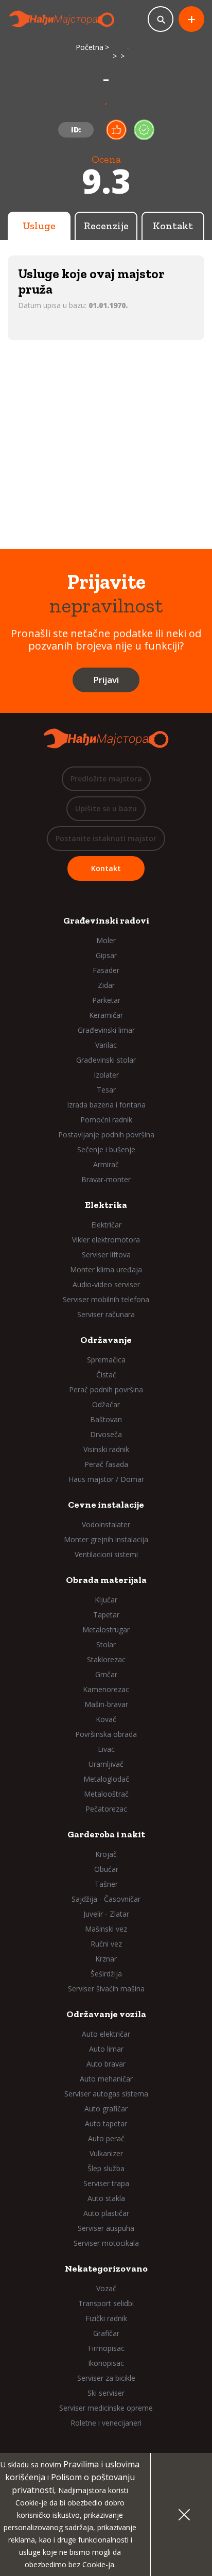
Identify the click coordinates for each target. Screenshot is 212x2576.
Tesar (106, 1090)
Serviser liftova (106, 1255)
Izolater (106, 1075)
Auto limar (106, 2049)
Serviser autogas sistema (106, 2094)
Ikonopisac (106, 2363)
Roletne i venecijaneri (106, 2423)
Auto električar (106, 2034)
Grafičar (106, 2333)
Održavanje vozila (106, 2014)
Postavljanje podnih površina (106, 1135)
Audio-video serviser (106, 1284)
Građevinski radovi (106, 920)
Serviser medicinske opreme (106, 2408)
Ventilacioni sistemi (106, 1554)
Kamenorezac (106, 1689)
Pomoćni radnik (106, 1120)
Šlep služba (106, 2168)
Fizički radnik (106, 2318)
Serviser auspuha (106, 2228)
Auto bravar (106, 2064)
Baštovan (106, 1419)
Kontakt (173, 226)
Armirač (106, 1164)
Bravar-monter (106, 1179)
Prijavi (106, 680)
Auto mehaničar (106, 2079)
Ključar (106, 1600)
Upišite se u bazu (106, 808)
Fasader (106, 970)
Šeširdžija (106, 1974)
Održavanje (106, 1340)
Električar (106, 1225)
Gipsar (106, 955)
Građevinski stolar (106, 1060)
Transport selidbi (106, 2303)
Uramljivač (106, 1764)
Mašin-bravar (106, 1704)
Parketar (106, 1000)
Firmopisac (106, 2348)
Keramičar (106, 1015)
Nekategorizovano (106, 2268)
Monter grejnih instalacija (106, 1539)
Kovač (106, 1719)
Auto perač (106, 2138)
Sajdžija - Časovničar (106, 1899)
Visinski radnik (106, 1449)
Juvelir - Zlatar (106, 1914)
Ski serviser (106, 2393)
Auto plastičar (106, 2213)
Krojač (106, 1854)
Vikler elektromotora (106, 1240)
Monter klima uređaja (106, 1269)
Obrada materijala (106, 1580)
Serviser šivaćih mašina (106, 1989)
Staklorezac (106, 1659)
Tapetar (106, 1615)
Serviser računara (106, 1314)
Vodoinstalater (106, 1524)
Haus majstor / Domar (106, 1479)
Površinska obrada (106, 1734)
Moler (106, 940)
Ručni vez (106, 1944)
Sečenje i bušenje (106, 1149)
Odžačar (106, 1404)
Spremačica (106, 1360)
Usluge (39, 226)
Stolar (106, 1644)
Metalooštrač (106, 1794)
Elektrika (106, 1205)
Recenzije (106, 226)
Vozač (106, 2288)
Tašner (106, 1884)
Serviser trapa (106, 2183)
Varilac (106, 1045)
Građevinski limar (106, 1030)
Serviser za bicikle (106, 2378)
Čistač (106, 1375)
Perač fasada (106, 1464)
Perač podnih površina (106, 1389)
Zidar (106, 985)
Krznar (106, 1959)
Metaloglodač (106, 1779)
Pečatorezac (106, 1809)
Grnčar (106, 1674)
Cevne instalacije (106, 1505)
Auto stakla (106, 2198)
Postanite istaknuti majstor (106, 838)
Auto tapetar (106, 2123)
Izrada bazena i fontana (106, 1105)
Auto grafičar (106, 2109)
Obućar (106, 1869)
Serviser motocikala (106, 2243)
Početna (90, 47)
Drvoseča (106, 1434)
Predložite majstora (106, 779)
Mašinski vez (106, 1929)
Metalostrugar (106, 1630)
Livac (106, 1749)
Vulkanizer (106, 2153)
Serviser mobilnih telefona (106, 1299)
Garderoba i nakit (106, 1834)
